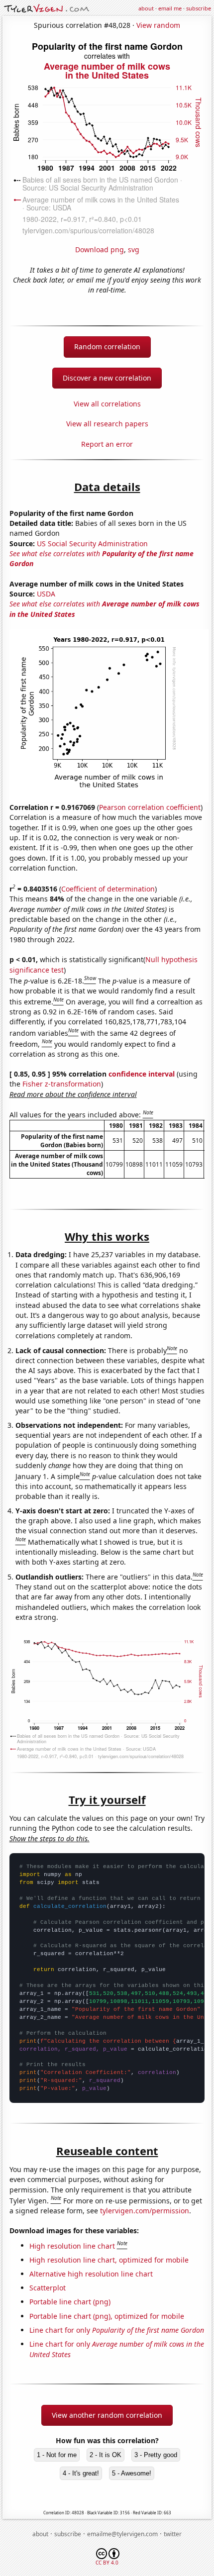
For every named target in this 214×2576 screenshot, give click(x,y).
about (146, 8)
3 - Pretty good (156, 2455)
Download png (100, 249)
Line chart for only (117, 2330)
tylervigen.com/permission (145, 2211)
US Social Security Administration (92, 544)
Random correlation (107, 347)
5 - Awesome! (132, 2473)
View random (158, 25)
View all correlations (107, 404)
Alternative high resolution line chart (91, 2274)
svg (134, 249)
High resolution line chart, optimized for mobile (109, 2260)
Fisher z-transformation (62, 1084)
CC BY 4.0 (107, 2563)
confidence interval (142, 1074)
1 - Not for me (57, 2455)
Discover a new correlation (107, 378)
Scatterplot (48, 2288)
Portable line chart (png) (70, 2302)
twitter (173, 2534)
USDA (46, 594)
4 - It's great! (81, 2473)
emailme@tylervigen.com (122, 2534)
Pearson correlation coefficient (150, 807)
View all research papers (107, 424)
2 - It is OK (106, 2455)
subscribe (199, 8)
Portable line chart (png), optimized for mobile (107, 2316)
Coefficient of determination (108, 889)
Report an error (107, 444)
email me (170, 8)
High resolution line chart (72, 2245)
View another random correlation (107, 2415)
